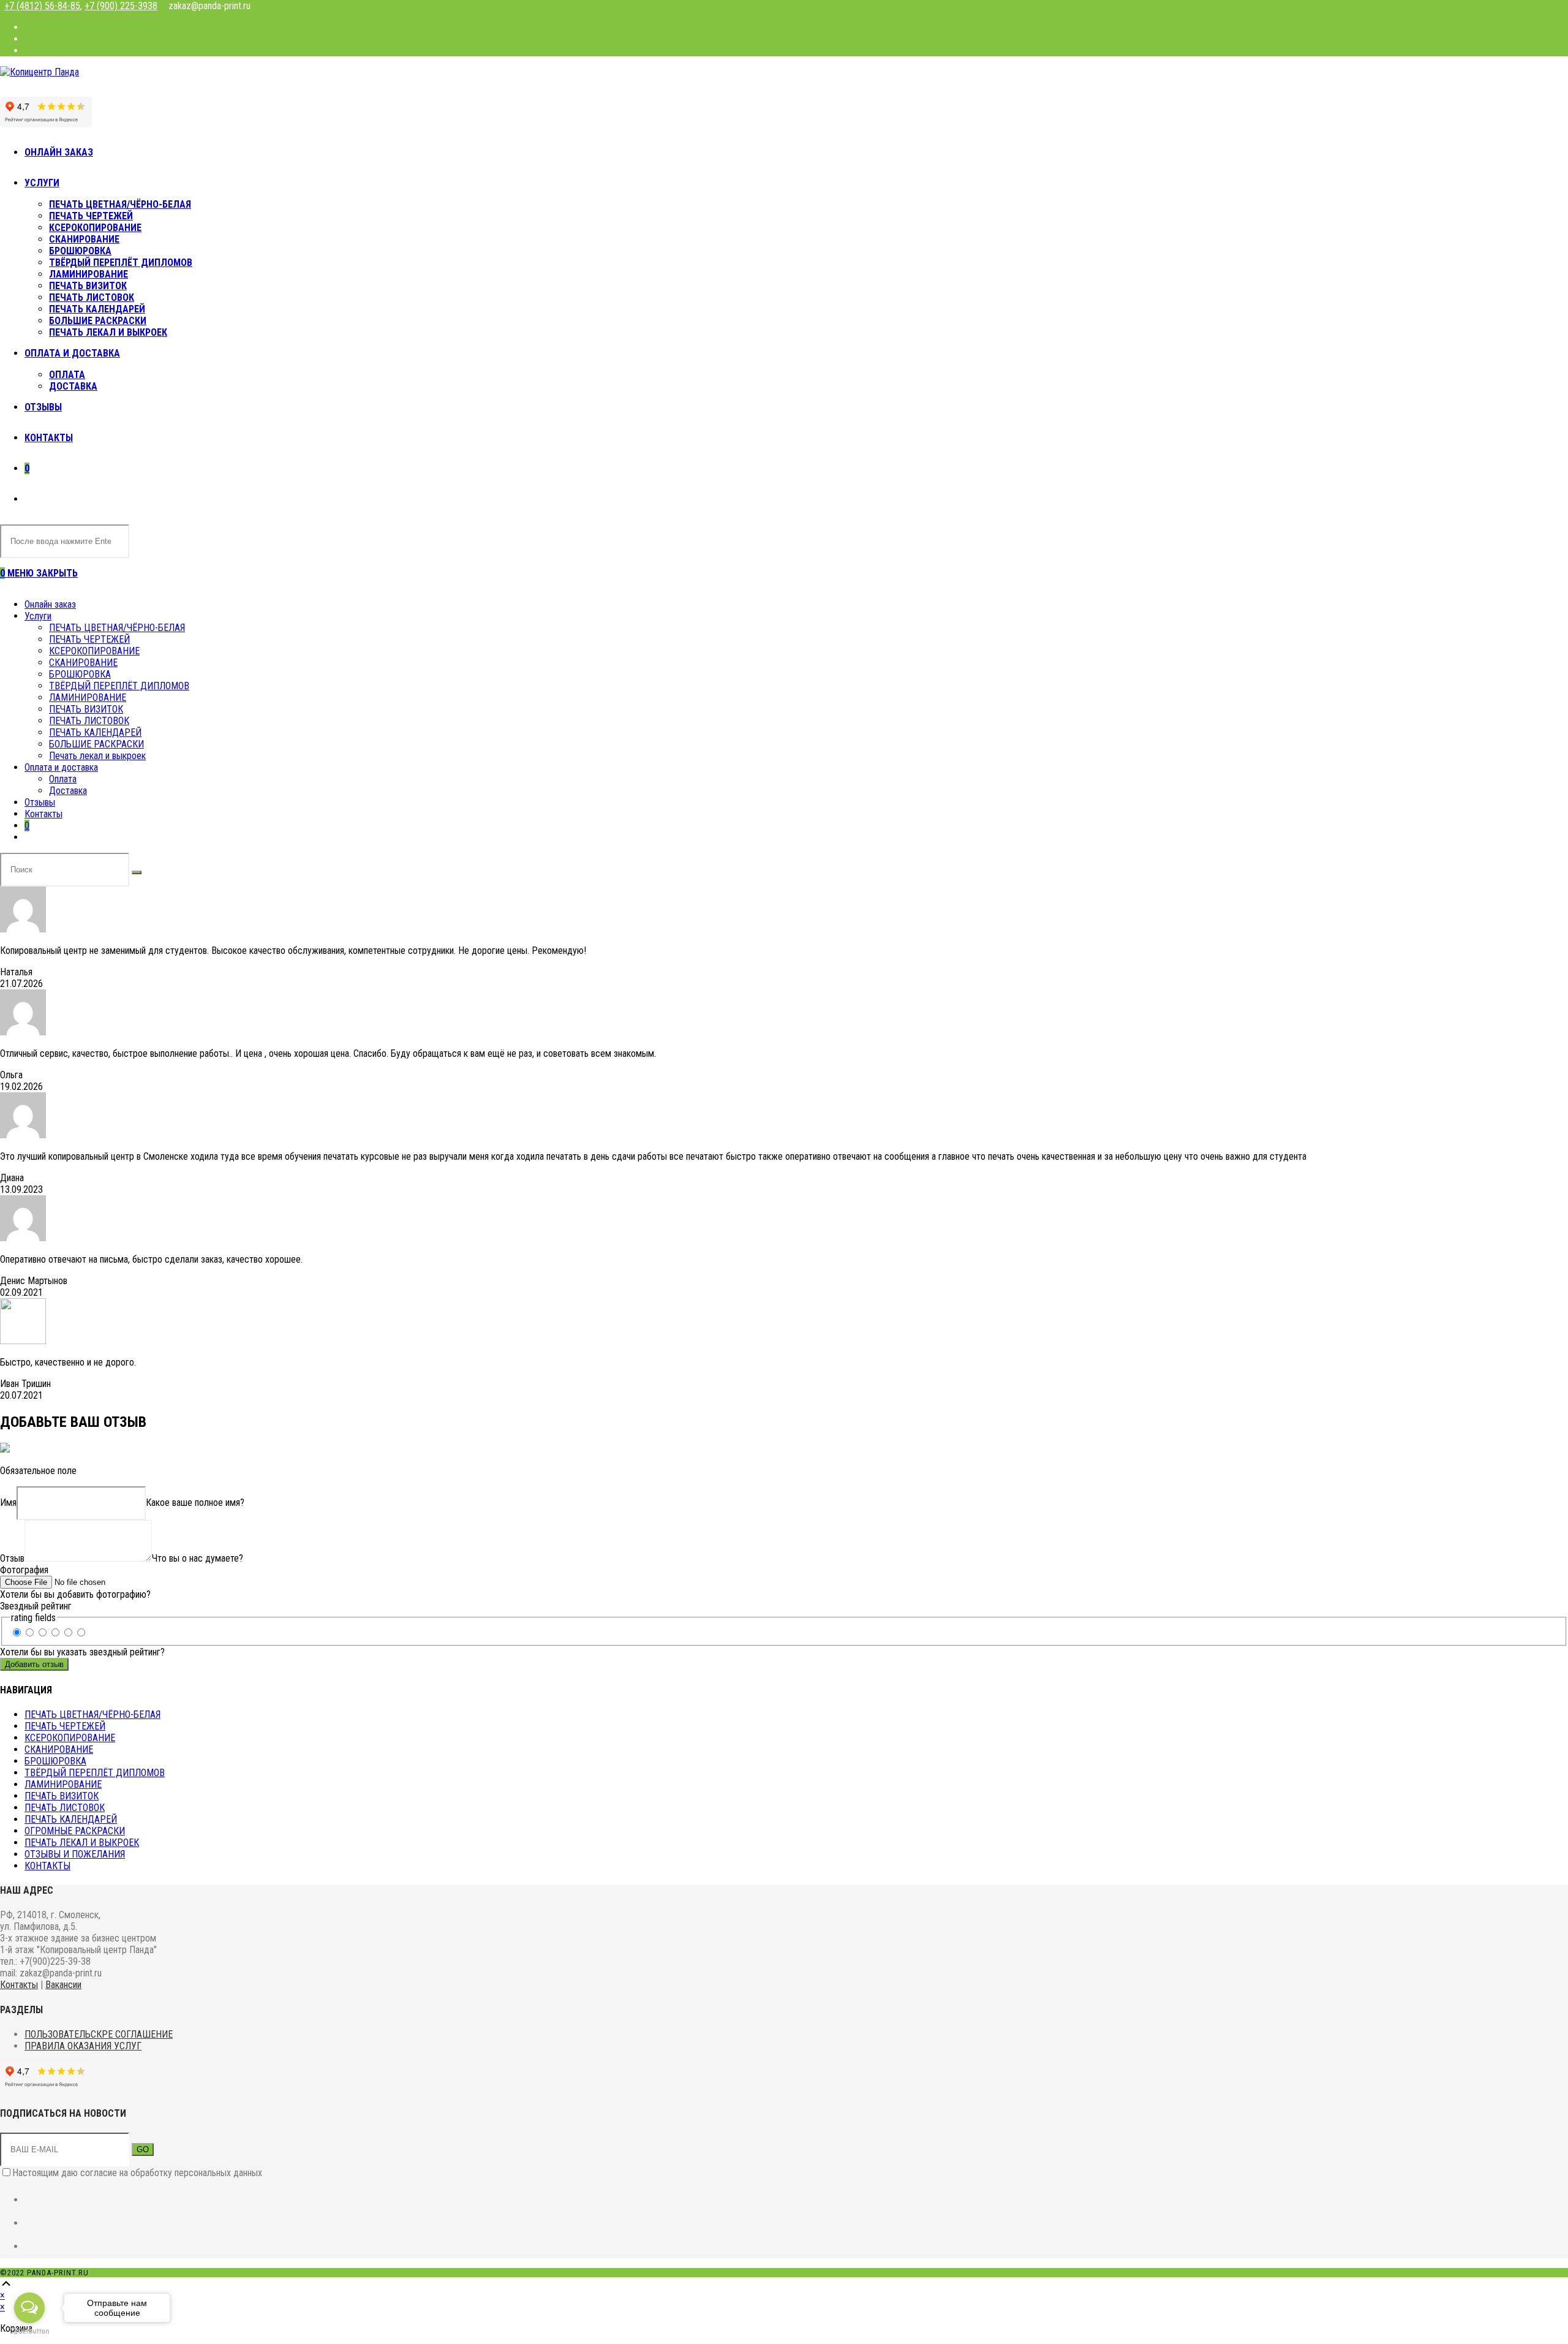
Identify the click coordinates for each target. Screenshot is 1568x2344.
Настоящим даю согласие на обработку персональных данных (137, 2173)
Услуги (38, 616)
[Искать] (137, 872)
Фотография (24, 1570)
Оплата (63, 779)
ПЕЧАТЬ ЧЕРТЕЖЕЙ (89, 639)
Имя (8, 1503)
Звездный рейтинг (36, 1606)
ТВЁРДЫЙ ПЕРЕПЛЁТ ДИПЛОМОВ (119, 686)
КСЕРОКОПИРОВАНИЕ (94, 651)
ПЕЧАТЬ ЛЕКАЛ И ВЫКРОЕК (82, 1843)
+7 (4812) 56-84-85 (42, 6)
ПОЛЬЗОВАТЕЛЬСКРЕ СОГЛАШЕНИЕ (99, 2034)
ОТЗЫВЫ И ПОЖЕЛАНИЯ (75, 1854)
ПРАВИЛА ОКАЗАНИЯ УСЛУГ (83, 2046)
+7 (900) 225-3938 (121, 6)
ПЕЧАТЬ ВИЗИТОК (86, 709)
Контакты (43, 814)
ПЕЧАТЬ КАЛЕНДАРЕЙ (95, 732)
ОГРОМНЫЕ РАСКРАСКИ (75, 1831)
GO (143, 2149)
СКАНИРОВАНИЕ (83, 663)
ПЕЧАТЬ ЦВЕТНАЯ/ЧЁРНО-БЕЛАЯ (117, 628)
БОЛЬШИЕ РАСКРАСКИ (96, 744)
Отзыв (12, 1558)
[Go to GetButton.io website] (29, 2331)
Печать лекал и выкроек (97, 756)
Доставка (68, 791)
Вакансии (63, 1985)
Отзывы (40, 802)
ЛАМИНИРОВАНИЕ (88, 698)
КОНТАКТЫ (47, 1866)
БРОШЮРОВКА (80, 674)
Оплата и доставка (61, 767)
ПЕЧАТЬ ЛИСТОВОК (89, 721)
